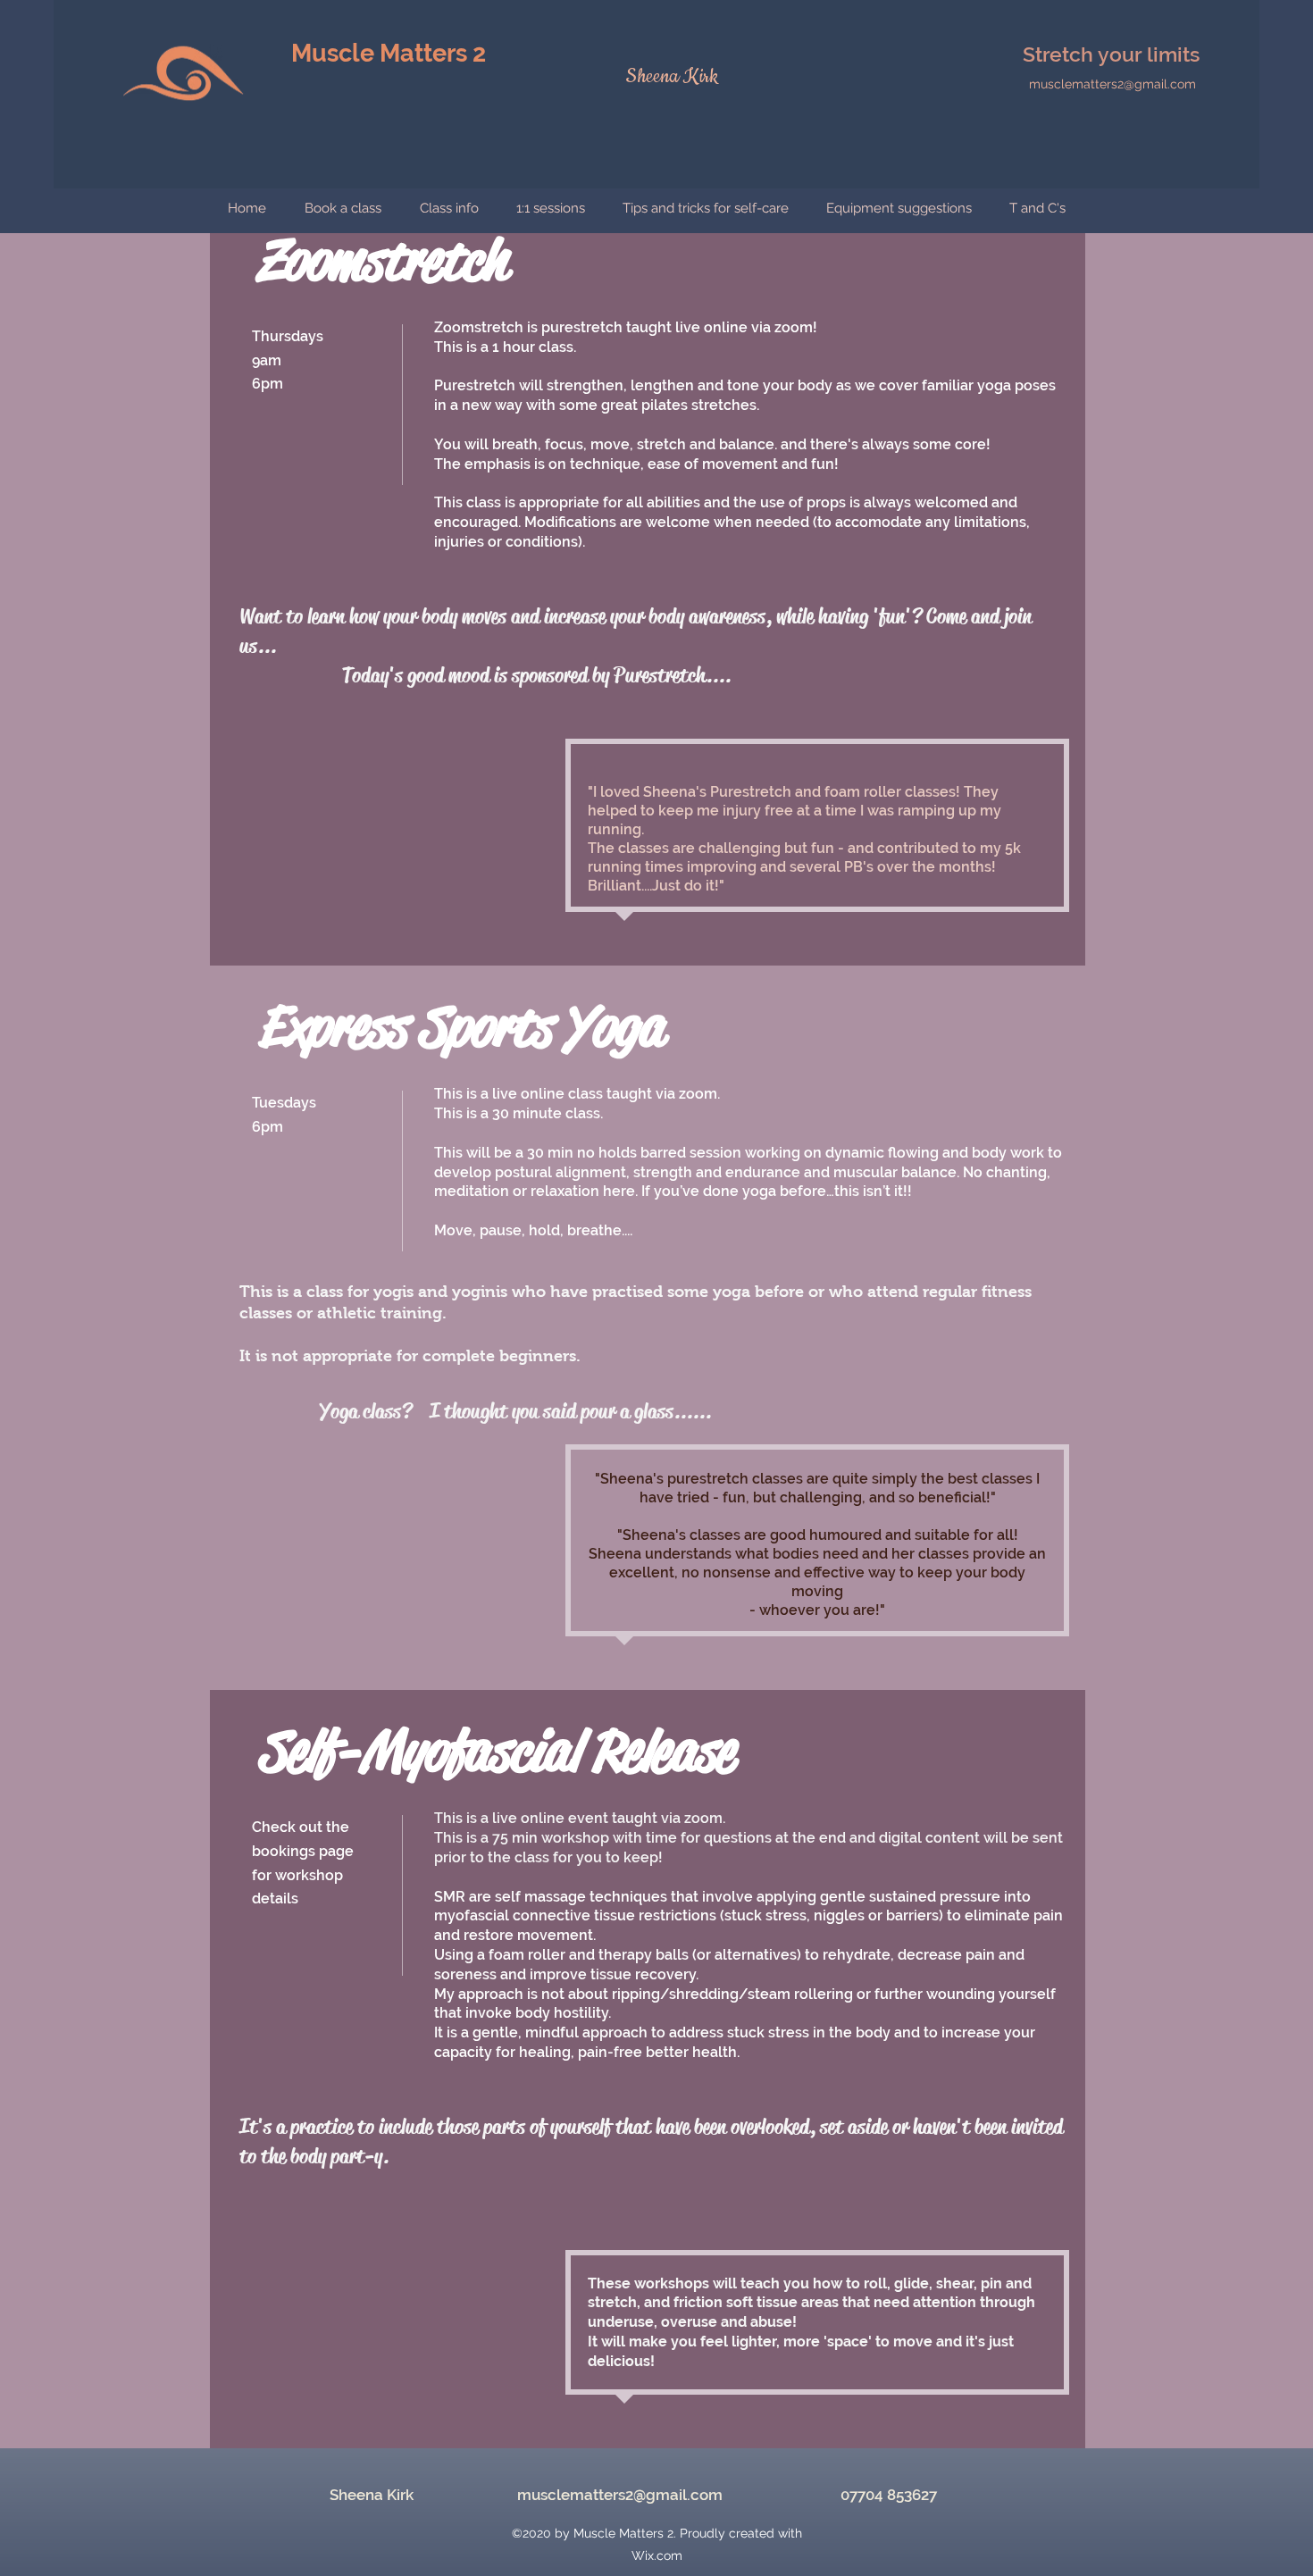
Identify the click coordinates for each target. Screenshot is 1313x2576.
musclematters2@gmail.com (1112, 84)
